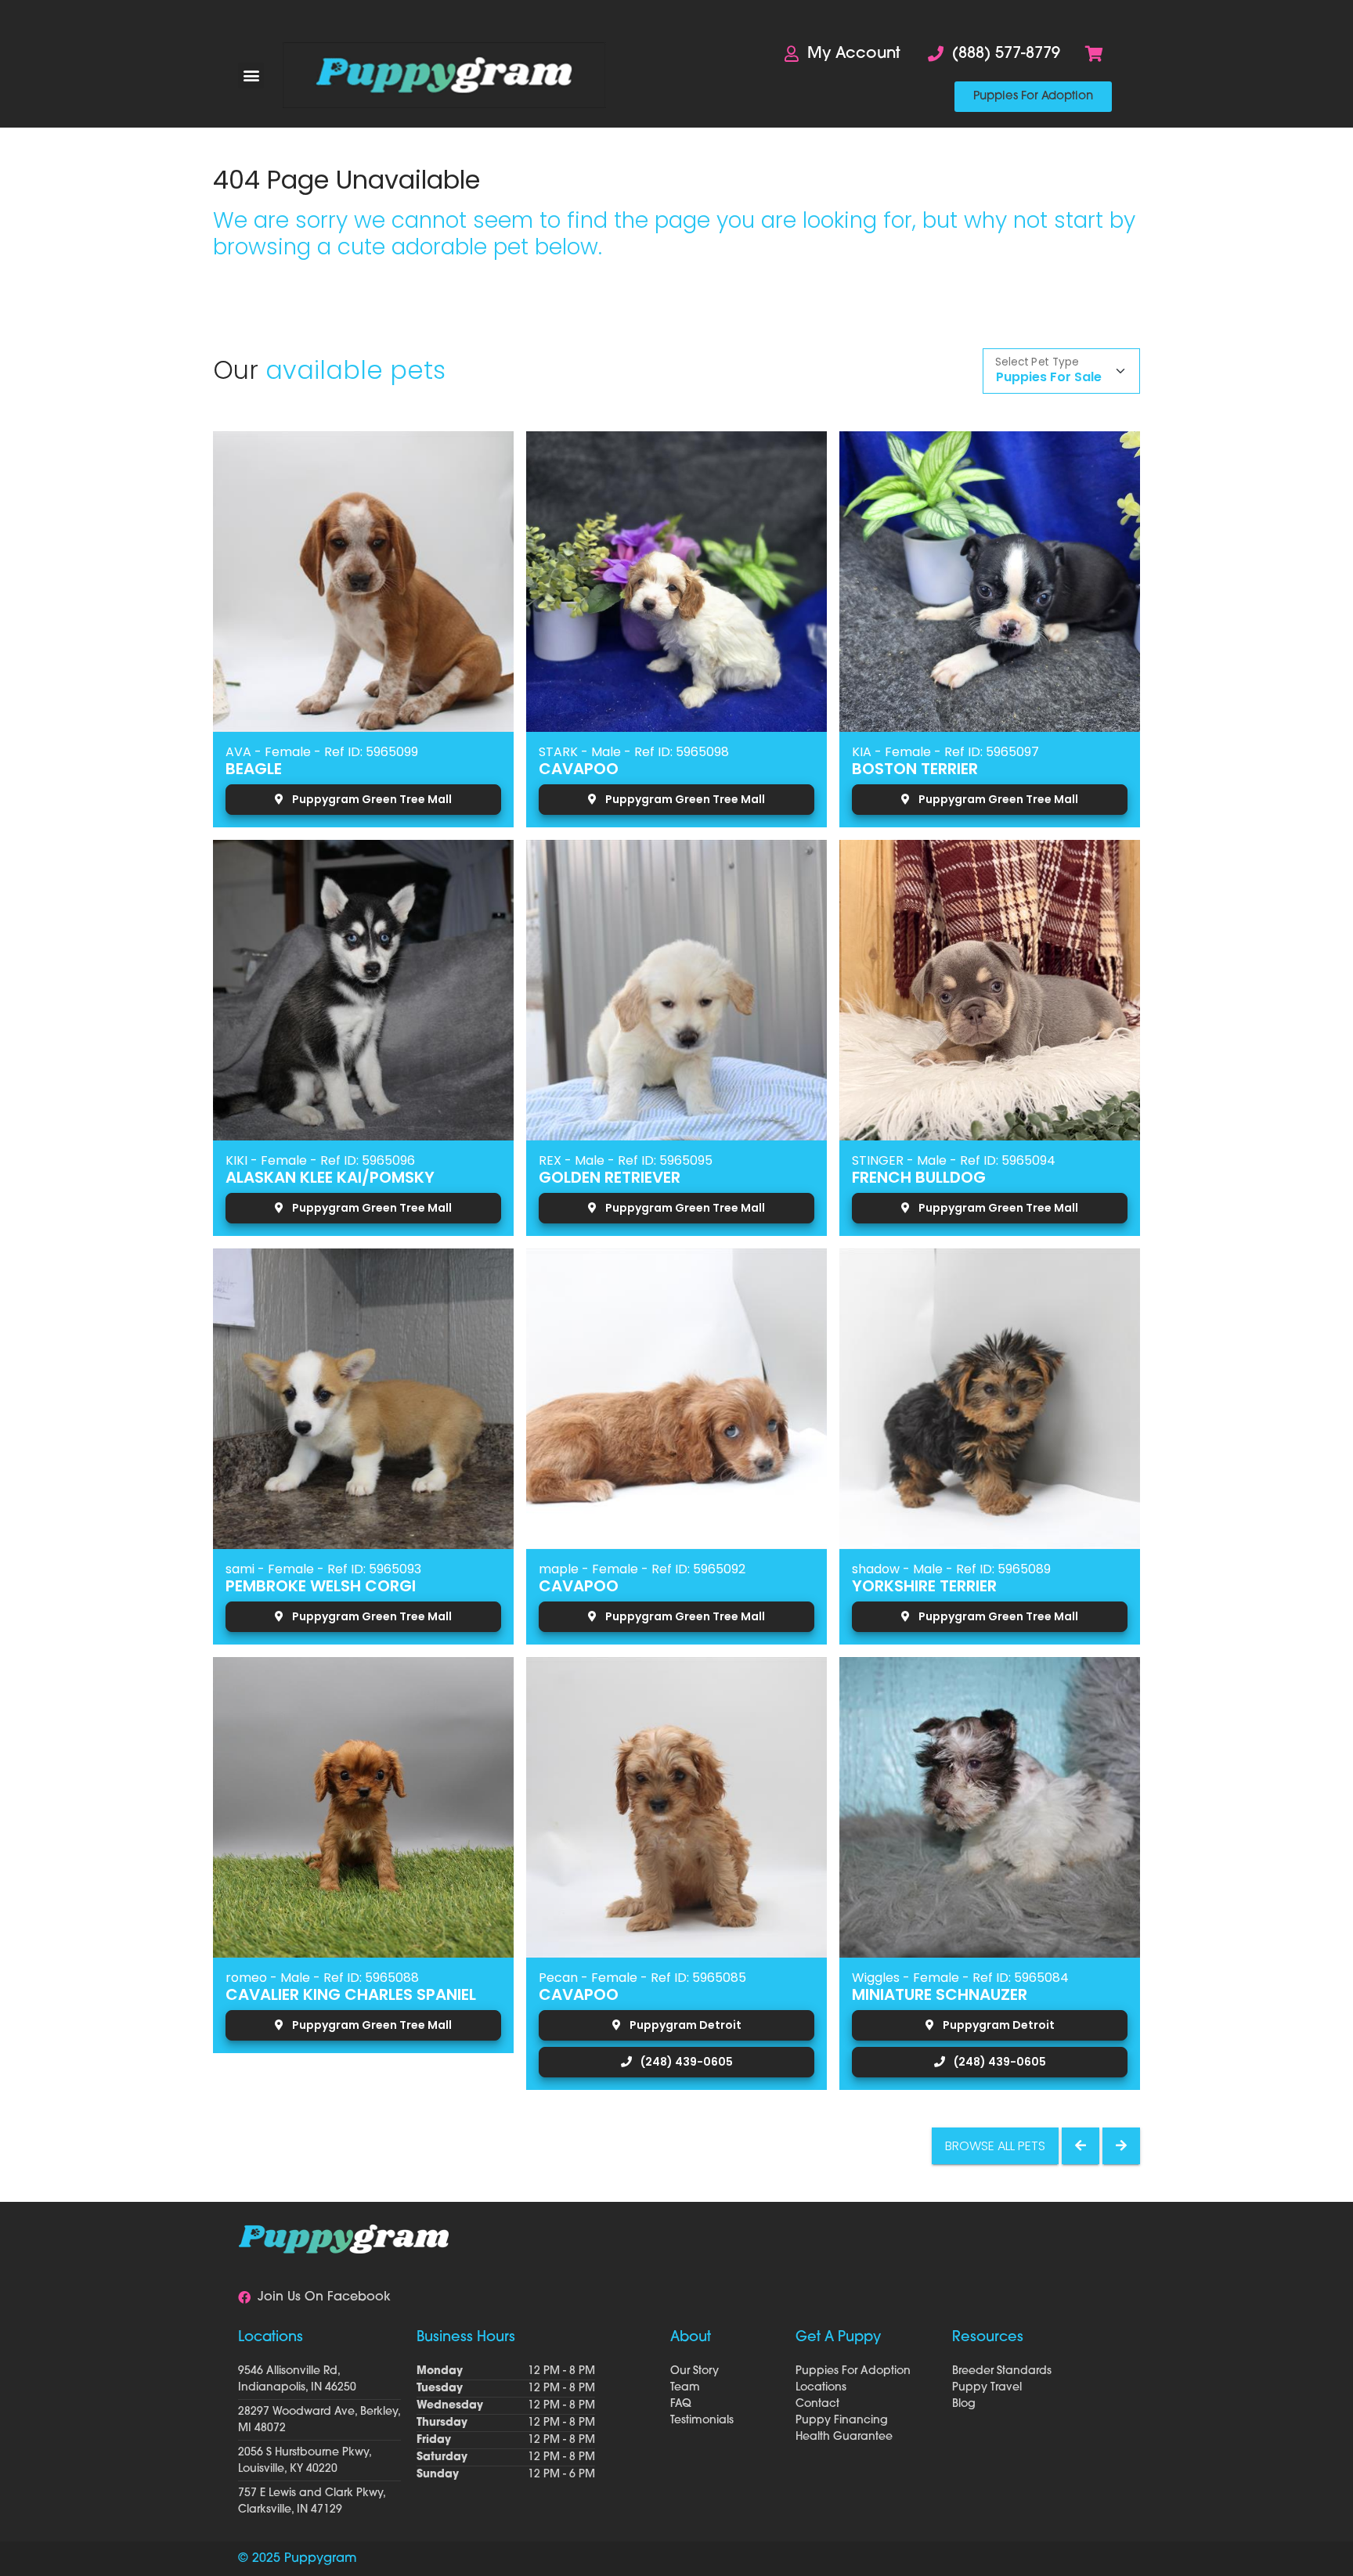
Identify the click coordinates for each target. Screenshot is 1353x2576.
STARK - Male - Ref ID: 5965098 (634, 752)
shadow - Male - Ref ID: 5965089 (951, 1569)
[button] (251, 76)
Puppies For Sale (1049, 377)
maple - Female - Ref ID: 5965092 (642, 1569)
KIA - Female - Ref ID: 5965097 (945, 752)
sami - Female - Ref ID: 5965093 (323, 1569)
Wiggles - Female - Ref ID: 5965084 (960, 1978)
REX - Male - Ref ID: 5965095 (626, 1160)
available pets (355, 370)
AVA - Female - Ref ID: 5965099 (322, 752)
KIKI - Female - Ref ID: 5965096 (320, 1160)
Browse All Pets (995, 2146)
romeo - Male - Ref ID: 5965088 (322, 1978)
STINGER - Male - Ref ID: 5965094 (954, 1160)
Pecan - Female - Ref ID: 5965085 (642, 1978)
